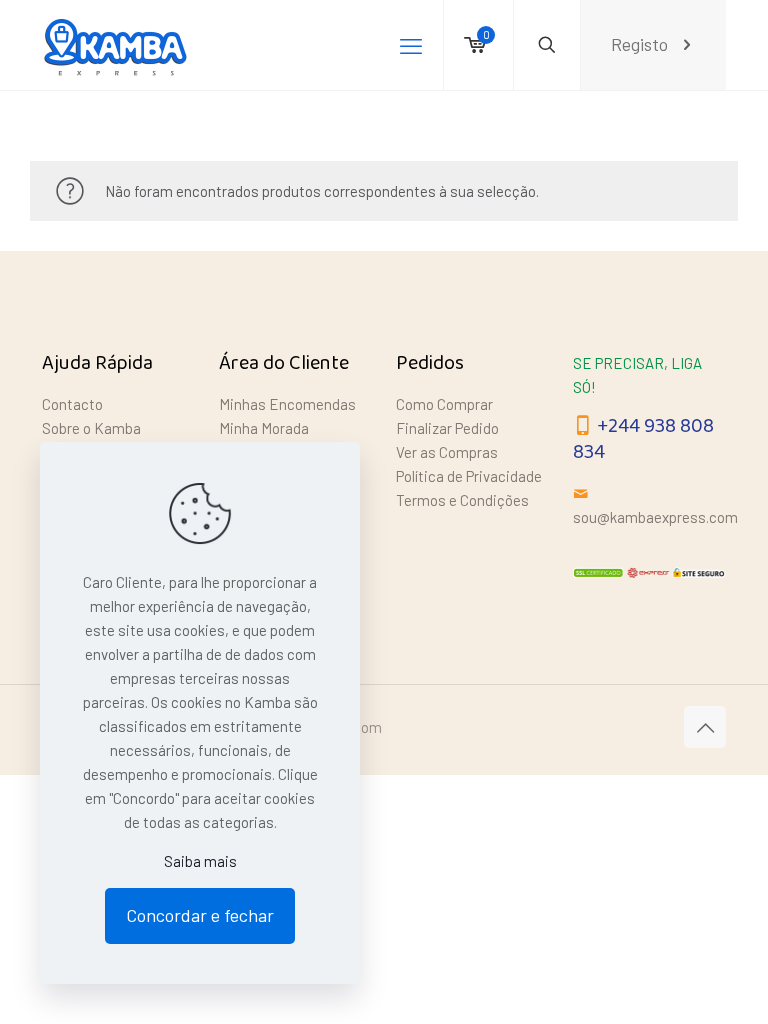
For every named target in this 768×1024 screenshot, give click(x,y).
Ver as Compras (447, 452)
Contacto (72, 404)
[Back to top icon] (705, 727)
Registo (639, 44)
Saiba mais (200, 861)
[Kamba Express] (119, 45)
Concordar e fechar (200, 915)
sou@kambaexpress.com (655, 517)
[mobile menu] (411, 45)
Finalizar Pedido (447, 428)
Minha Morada (264, 428)
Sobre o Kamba (91, 428)
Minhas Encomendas (287, 404)
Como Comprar (444, 404)
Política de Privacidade (469, 476)
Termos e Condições (462, 500)
